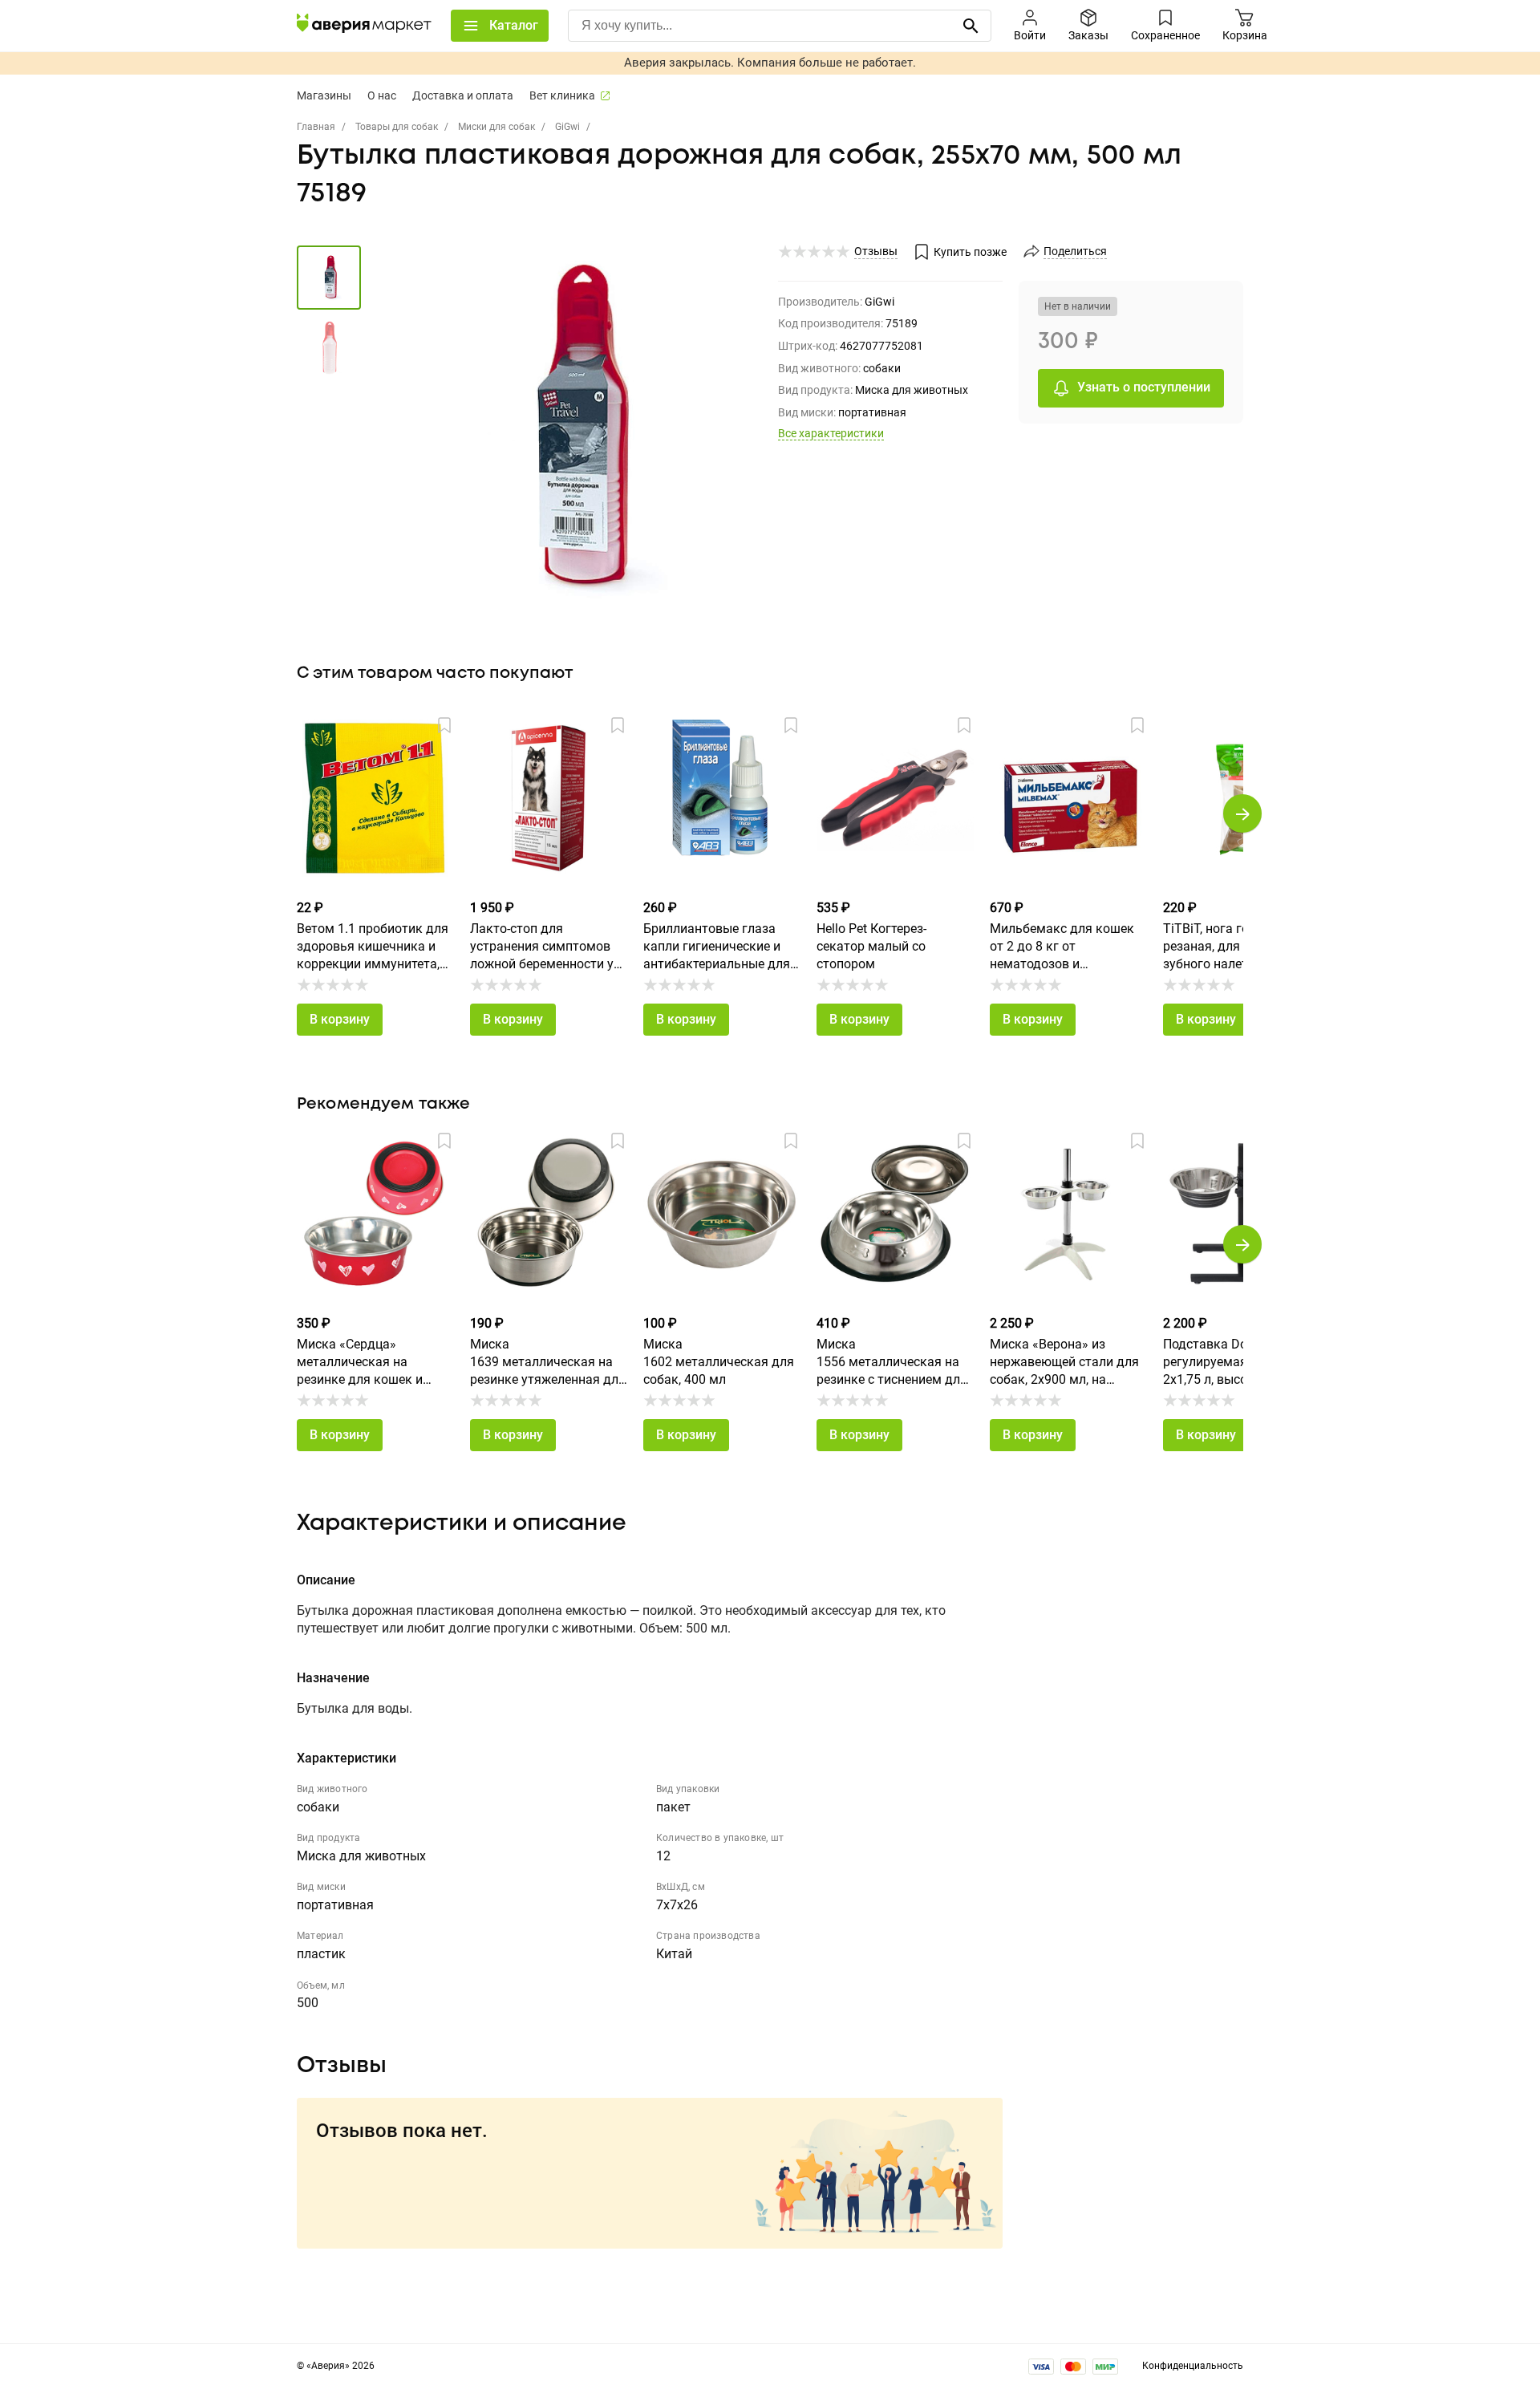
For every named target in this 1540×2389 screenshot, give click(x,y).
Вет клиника (562, 95)
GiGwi (567, 127)
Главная (316, 127)
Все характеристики (831, 433)
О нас (382, 95)
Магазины (324, 95)
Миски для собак (496, 127)
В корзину (340, 1019)
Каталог (514, 25)
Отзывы (876, 251)
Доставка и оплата (463, 95)
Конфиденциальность (1193, 2366)
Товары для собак (397, 127)
